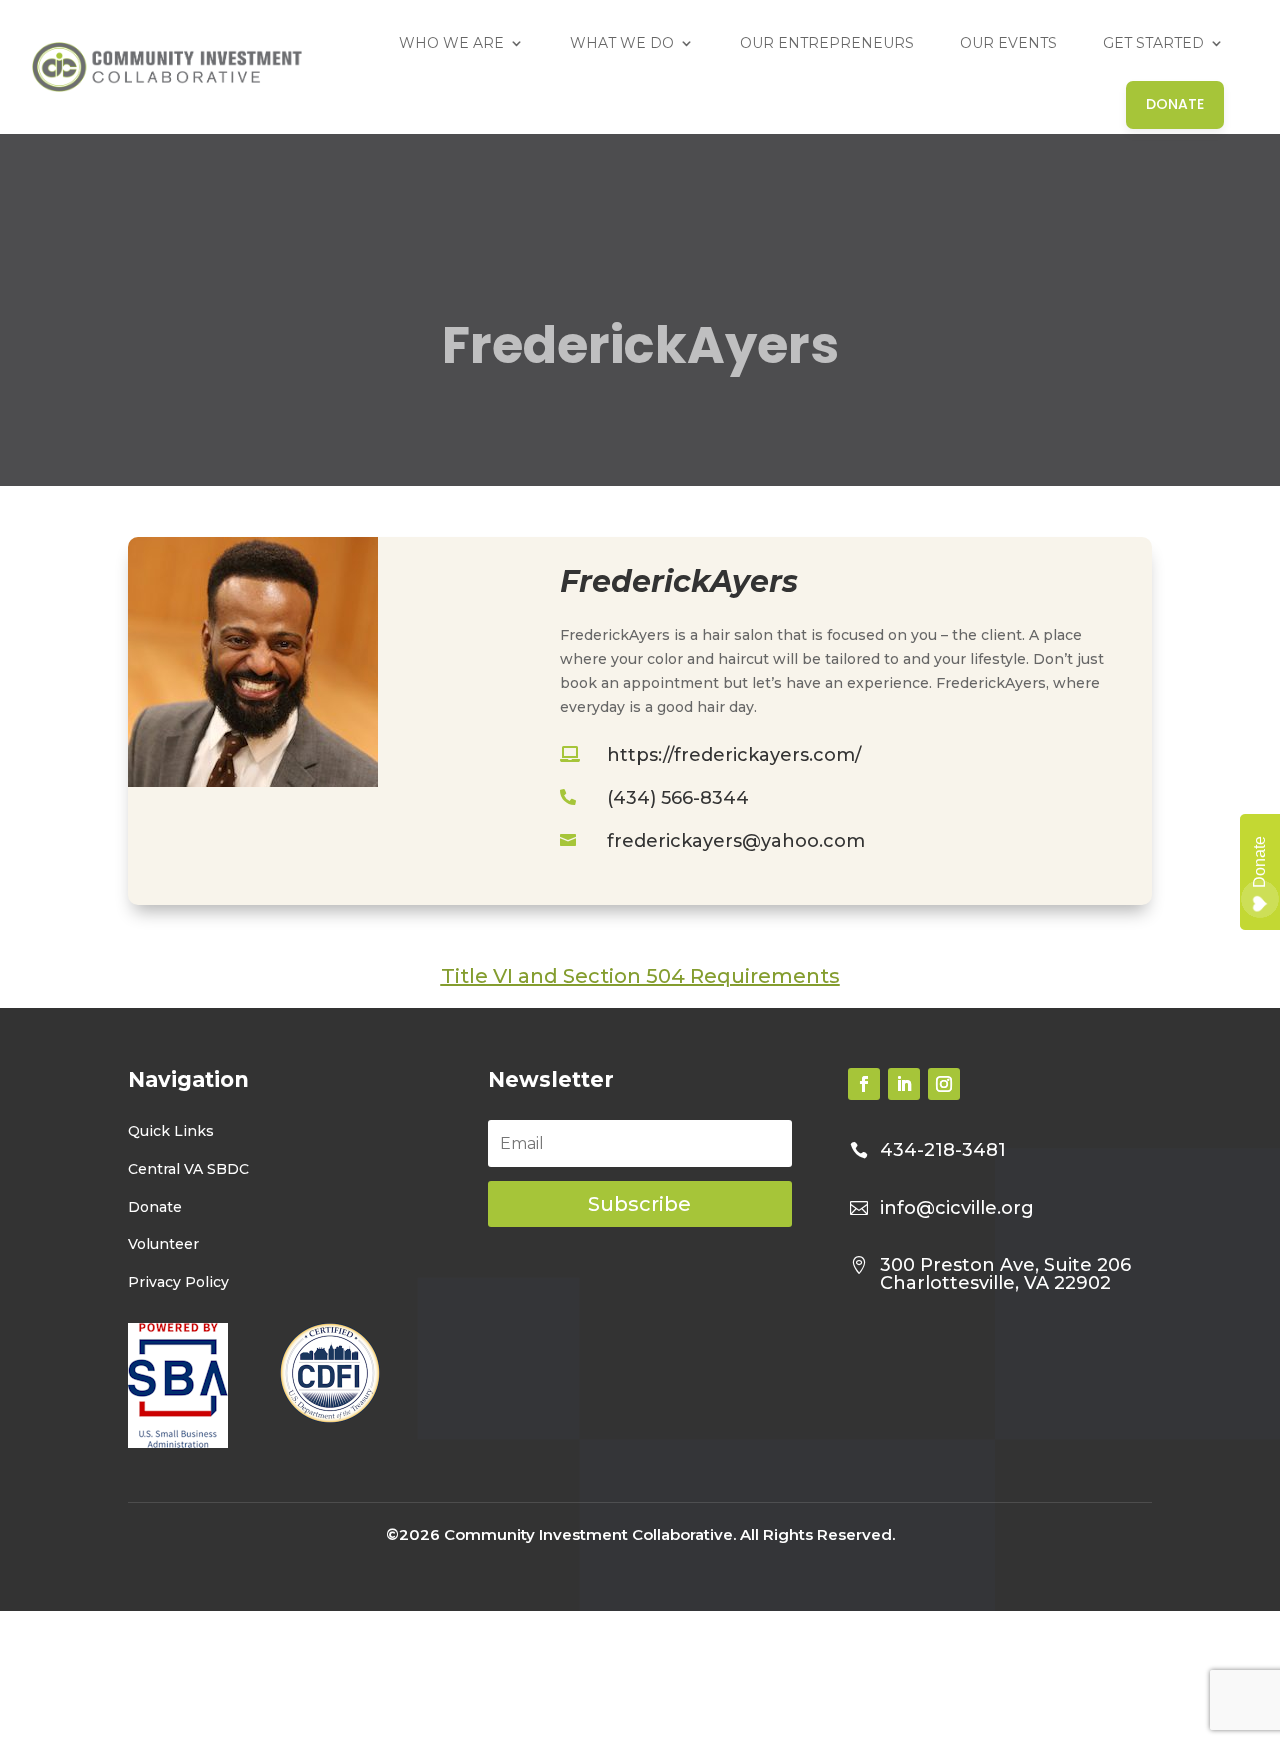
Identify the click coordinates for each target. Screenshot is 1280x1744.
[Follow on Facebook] (864, 1084)
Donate (155, 1206)
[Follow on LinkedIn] (904, 1084)
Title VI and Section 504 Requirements (640, 976)
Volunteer (163, 1244)
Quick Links (171, 1131)
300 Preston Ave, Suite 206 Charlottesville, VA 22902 (1005, 1274)
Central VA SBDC (188, 1168)
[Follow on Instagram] (944, 1084)
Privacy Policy (178, 1282)
